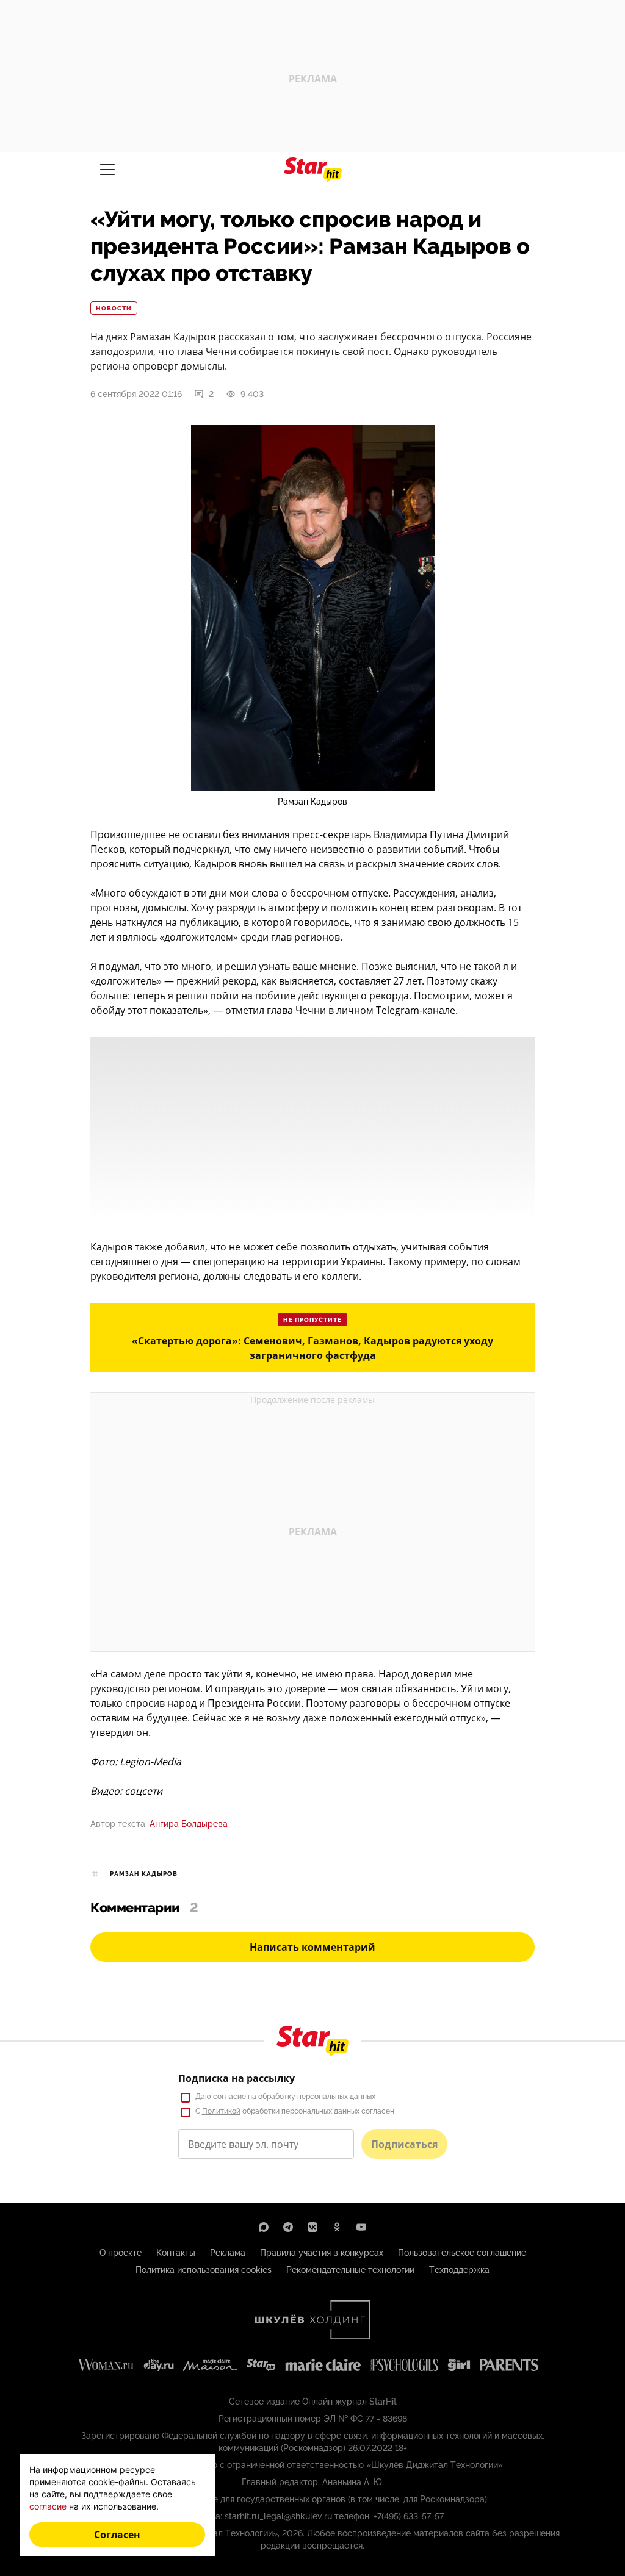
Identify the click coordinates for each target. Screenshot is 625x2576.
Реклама (228, 2253)
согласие (229, 2097)
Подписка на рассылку (237, 2078)
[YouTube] (361, 2227)
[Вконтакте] (312, 2227)
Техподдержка (459, 2270)
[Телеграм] (288, 2227)
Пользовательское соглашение (462, 2253)
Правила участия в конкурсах (322, 2253)
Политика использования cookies (204, 2270)
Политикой (221, 2111)
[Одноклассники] (337, 2227)
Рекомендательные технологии (350, 2270)
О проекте (121, 2253)
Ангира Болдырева (189, 1824)
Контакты (176, 2253)
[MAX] (264, 2227)
